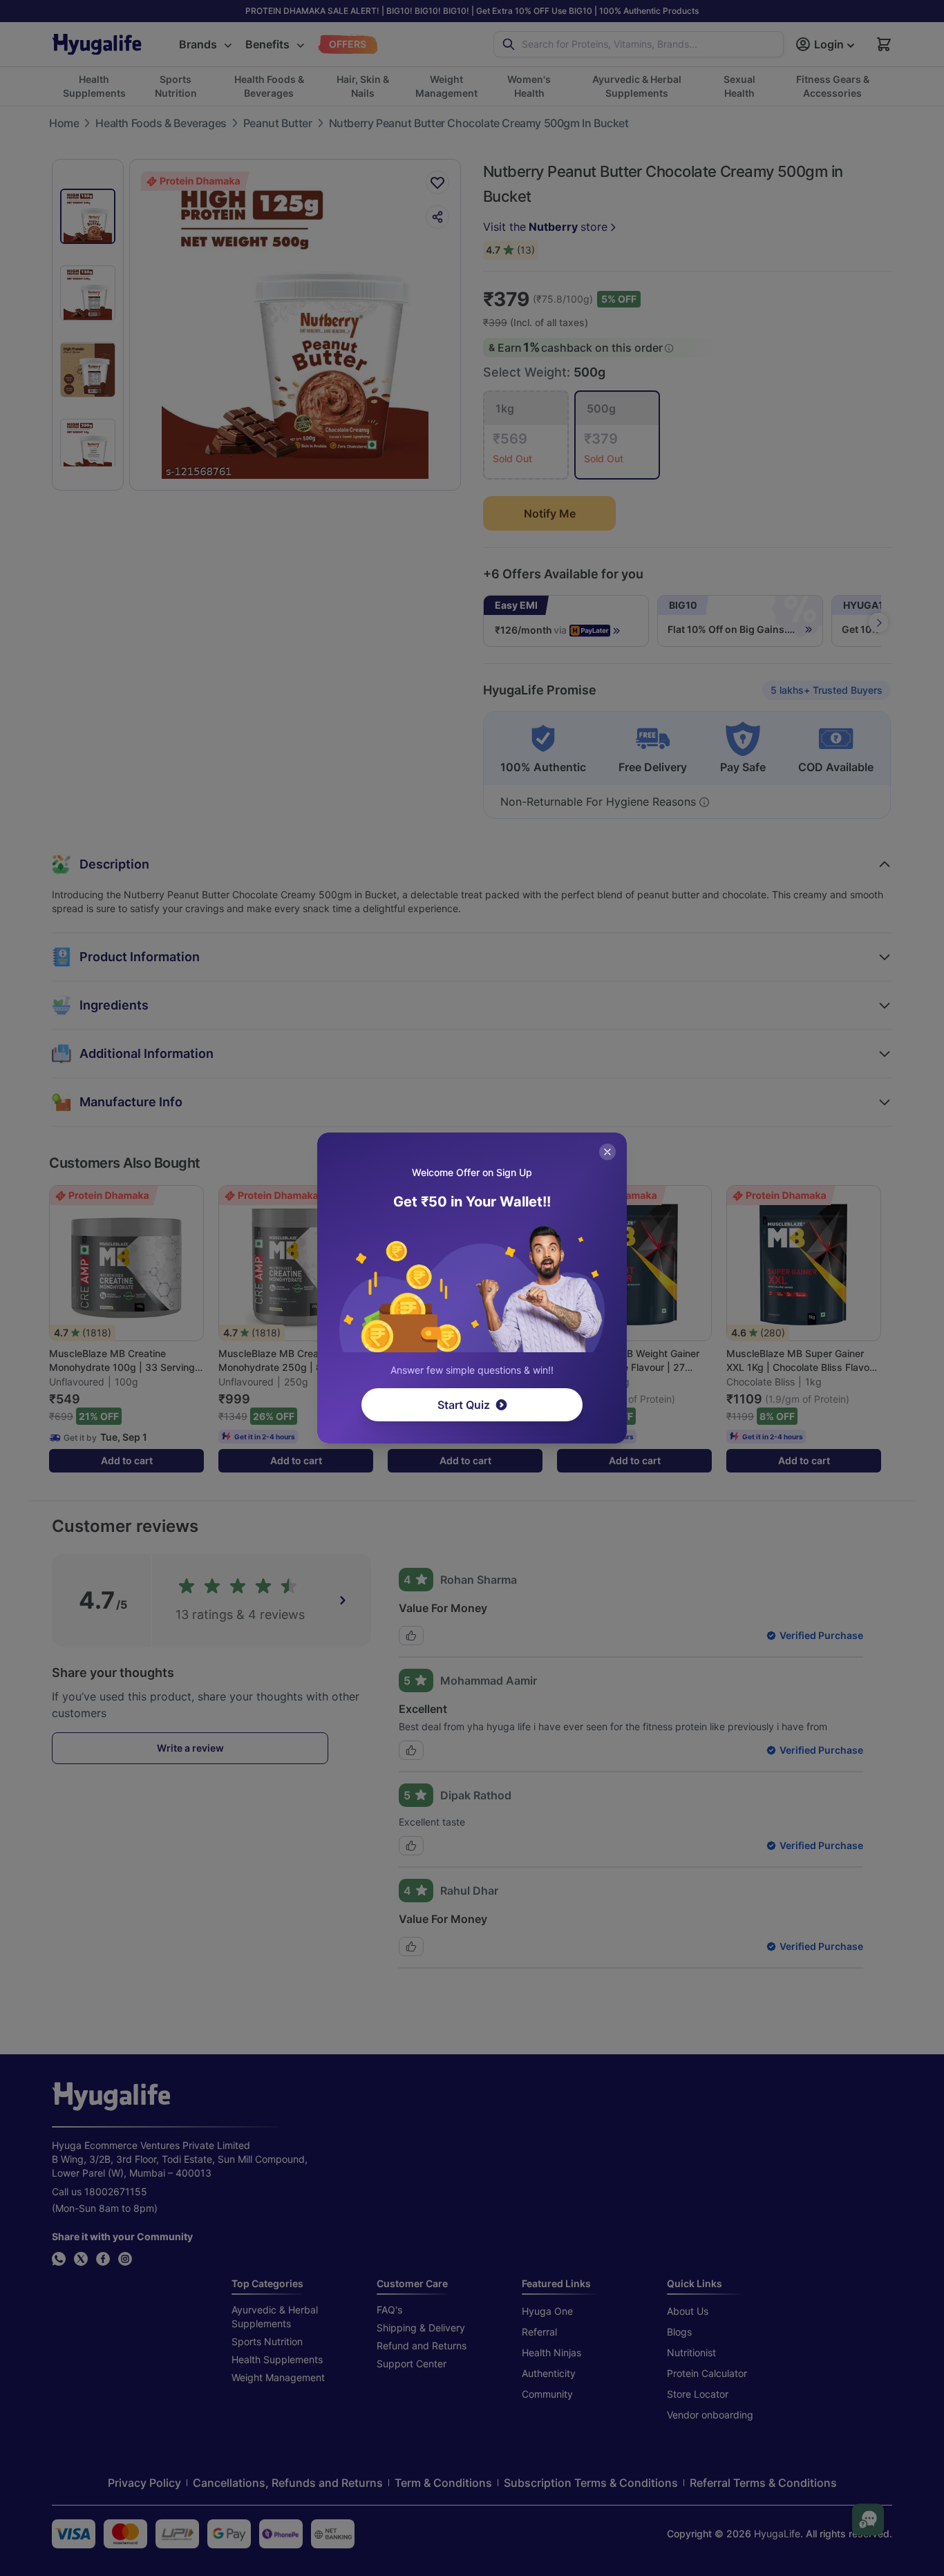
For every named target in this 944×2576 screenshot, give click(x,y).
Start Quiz (464, 1405)
